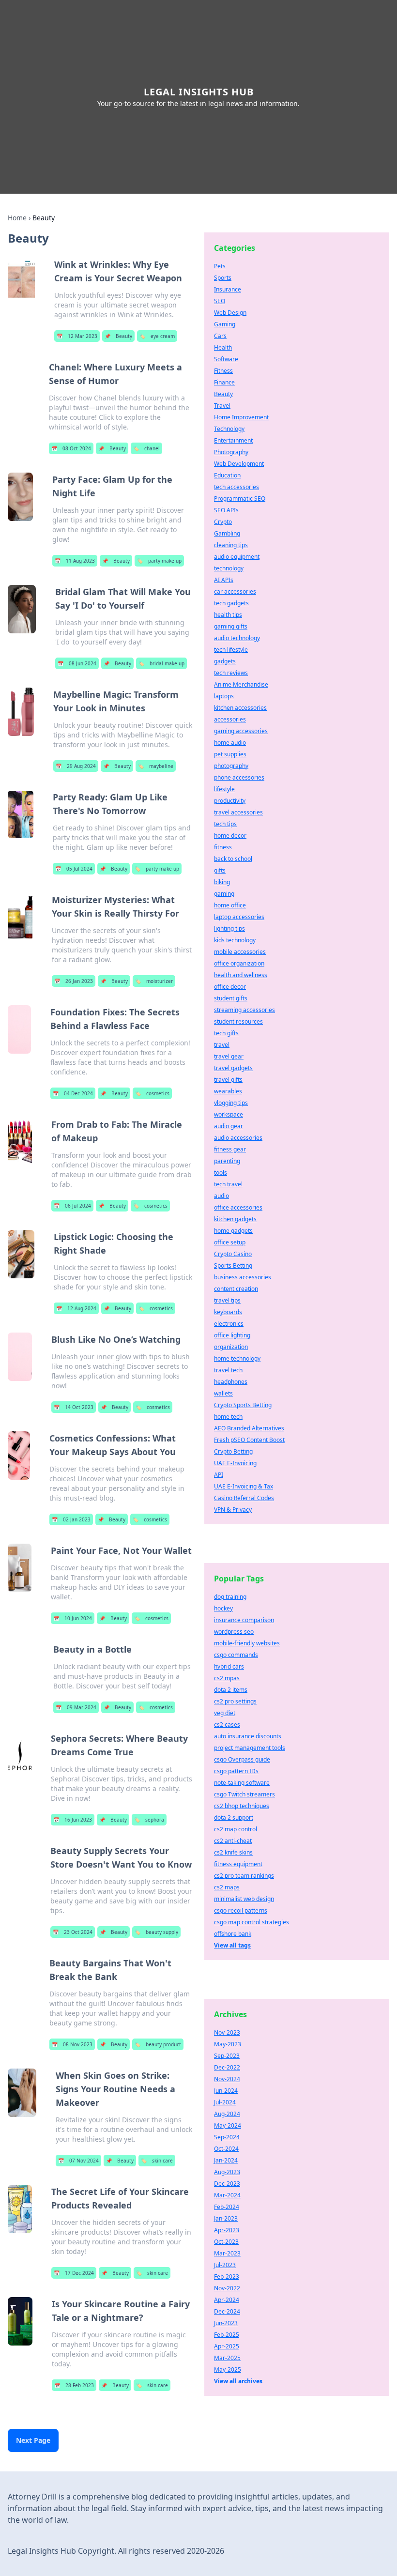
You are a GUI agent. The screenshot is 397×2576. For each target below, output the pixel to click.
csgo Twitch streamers (244, 1794)
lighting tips (229, 928)
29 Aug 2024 (76, 766)
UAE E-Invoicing (235, 1463)
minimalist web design (244, 1899)
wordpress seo (234, 1632)
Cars (220, 336)
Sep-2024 (227, 2137)
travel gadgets (233, 1068)
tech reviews (231, 673)
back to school (233, 859)
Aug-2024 (227, 2114)
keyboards (228, 1312)
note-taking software (242, 1783)
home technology (237, 1358)
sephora (149, 1820)
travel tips (227, 1300)
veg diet (225, 1713)
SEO (220, 301)
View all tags (232, 1945)
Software (226, 359)
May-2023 (228, 2044)
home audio (230, 743)
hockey (223, 1608)
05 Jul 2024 (74, 869)
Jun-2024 (226, 2091)
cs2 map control (236, 1829)
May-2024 (228, 2125)
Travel (222, 406)
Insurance (228, 289)
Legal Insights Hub (199, 92)
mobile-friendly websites (247, 1643)
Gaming (225, 324)
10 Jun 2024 (73, 1618)
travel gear (229, 1056)
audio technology (237, 638)
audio (221, 1196)
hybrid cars (229, 1666)
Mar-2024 (227, 2195)
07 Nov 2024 (78, 2161)
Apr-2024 (227, 2300)
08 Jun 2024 (77, 663)
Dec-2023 (227, 2184)
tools (221, 1173)
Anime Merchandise (241, 684)
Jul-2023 (225, 2265)
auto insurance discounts (248, 1736)
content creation (236, 1289)
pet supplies (230, 754)
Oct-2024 (226, 2149)
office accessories (238, 1207)
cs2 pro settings (235, 1701)
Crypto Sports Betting (243, 1405)
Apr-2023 (227, 2230)
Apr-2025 (227, 2346)
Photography (231, 452)
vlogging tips (231, 1103)
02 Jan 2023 (71, 1519)
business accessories (243, 1277)
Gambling (227, 533)
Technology (229, 429)
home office (230, 905)
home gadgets (233, 1231)
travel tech (228, 1370)
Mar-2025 (227, 2358)
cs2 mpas (227, 1678)
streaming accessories (244, 1010)
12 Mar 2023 (77, 336)
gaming (224, 894)
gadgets (225, 661)
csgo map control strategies (252, 1922)
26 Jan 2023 (74, 981)
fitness (223, 847)
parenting (227, 1161)
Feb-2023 (227, 2277)
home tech (228, 1417)
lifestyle (224, 789)
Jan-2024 (226, 2160)
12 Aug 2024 (76, 1308)
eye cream (157, 336)
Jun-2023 (226, 2323)
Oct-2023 (226, 2242)
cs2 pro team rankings (244, 1876)
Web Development (239, 464)
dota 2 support (234, 1817)
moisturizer (154, 981)
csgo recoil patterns (241, 1910)
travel (222, 1045)
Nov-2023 (227, 2032)
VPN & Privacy (233, 1510)
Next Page (33, 2440)
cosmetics (152, 1093)
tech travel (228, 1184)
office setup (230, 1242)
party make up (159, 561)
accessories (230, 719)
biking (222, 882)
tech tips (225, 824)
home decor (230, 836)
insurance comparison (244, 1620)
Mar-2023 (227, 2253)
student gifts (231, 998)
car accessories (235, 591)
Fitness (223, 371)
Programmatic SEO (240, 498)
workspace (229, 1114)
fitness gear (230, 1149)
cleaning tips (231, 545)
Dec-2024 (227, 2311)
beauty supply (156, 1932)
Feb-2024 (227, 2207)
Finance (224, 382)
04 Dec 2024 (73, 1093)
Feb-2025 (227, 2335)
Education (227, 475)
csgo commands (236, 1655)
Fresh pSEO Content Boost (249, 1440)
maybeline (156, 766)
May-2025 (228, 2369)
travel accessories (238, 812)
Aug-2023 (227, 2172)
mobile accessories (240, 952)
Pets (220, 266)
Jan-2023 (226, 2218)
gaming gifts (231, 626)
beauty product (158, 2044)
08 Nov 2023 (72, 2044)
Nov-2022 (227, 2288)
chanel (146, 448)
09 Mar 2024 (76, 1707)
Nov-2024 (227, 2079)
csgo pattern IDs (236, 1771)
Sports (223, 278)
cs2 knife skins (233, 1852)
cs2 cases (227, 1725)
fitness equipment (238, 1864)
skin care (157, 2161)
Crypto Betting (233, 1451)
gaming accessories (241, 731)
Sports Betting (233, 1265)
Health (223, 347)
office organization (239, 963)
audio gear (229, 1126)
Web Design (230, 313)
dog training (230, 1597)
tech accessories (237, 487)
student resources (238, 1021)
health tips (228, 615)
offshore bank (233, 1934)
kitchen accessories (240, 708)
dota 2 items (231, 1690)
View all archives (238, 2381)
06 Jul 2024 (72, 1206)
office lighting (232, 1335)
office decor (230, 987)
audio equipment (237, 557)
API (219, 1475)
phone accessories (239, 777)
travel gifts (228, 1080)
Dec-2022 (227, 2067)
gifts (220, 870)
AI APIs (224, 580)
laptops (224, 696)
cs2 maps (227, 1887)
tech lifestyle (231, 650)
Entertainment (233, 440)
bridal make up (161, 663)
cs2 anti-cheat (233, 1841)
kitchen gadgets (235, 1219)
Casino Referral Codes (244, 1498)
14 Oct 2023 (74, 1407)
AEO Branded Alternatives (249, 1428)
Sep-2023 (227, 2056)
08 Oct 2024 (71, 448)
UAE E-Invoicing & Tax (244, 1486)
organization (231, 1347)
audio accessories (238, 1138)
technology (229, 568)
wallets (223, 1393)
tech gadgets (231, 603)
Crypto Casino (233, 1254)
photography (231, 766)
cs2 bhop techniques (242, 1806)
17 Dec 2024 (74, 2273)
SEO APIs (226, 510)
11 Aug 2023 (75, 561)
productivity (230, 801)
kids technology (235, 940)
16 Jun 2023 (73, 1820)
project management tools (250, 1748)
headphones (231, 1382)
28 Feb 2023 (74, 2385)
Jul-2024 (225, 2102)
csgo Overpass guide (242, 1759)
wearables (228, 1091)
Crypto (223, 522)
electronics (229, 1324)
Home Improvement (241, 417)
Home (17, 218)
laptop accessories (239, 917)
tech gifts (226, 1033)
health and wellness (241, 975)
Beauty (118, 336)
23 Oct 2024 (73, 1932)
